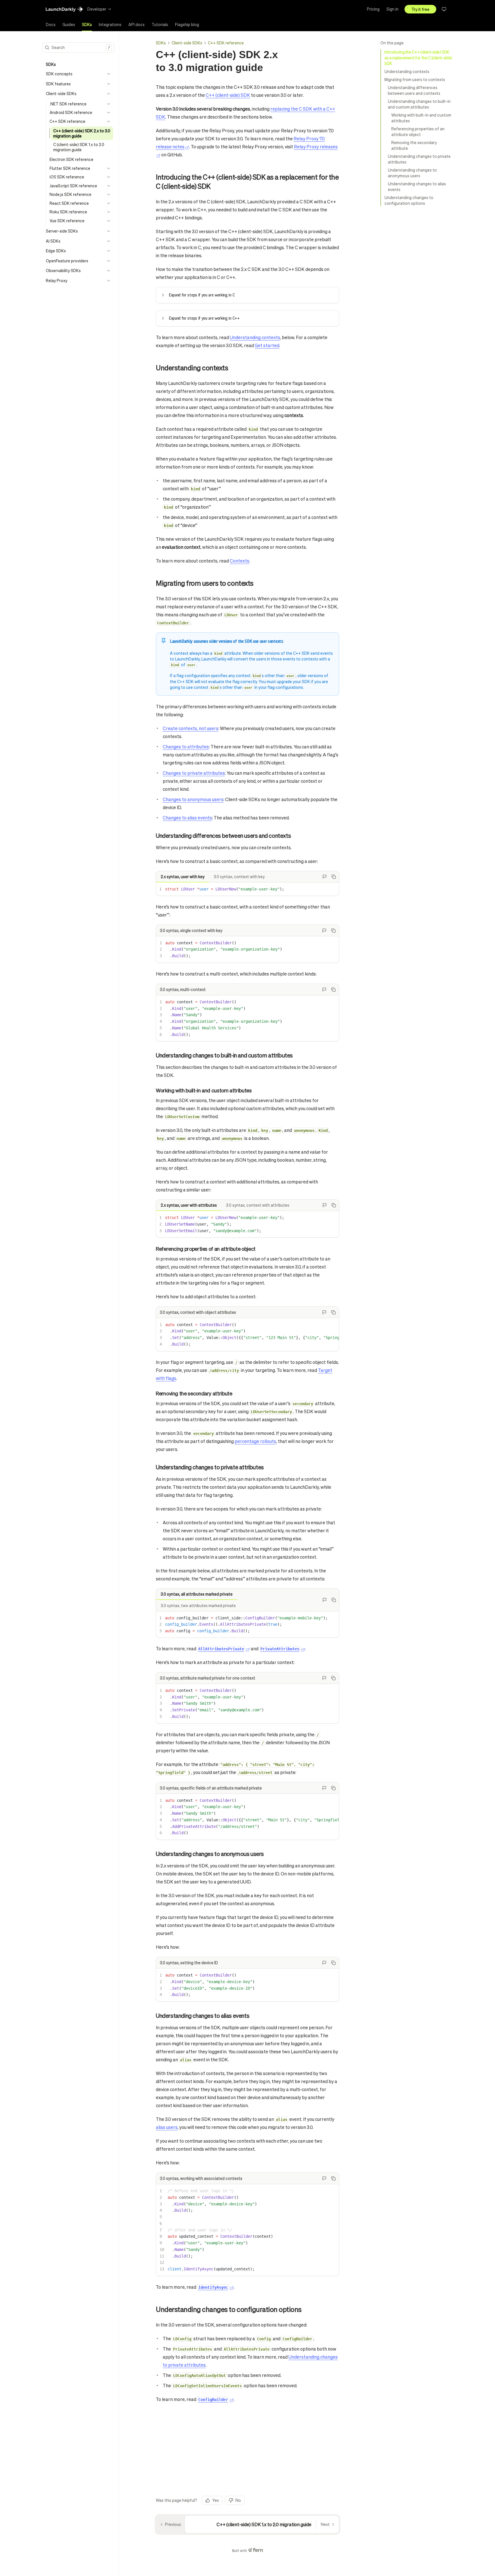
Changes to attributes (186, 747)
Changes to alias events (187, 818)
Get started (267, 345)
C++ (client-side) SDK (228, 95)
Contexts (239, 561)
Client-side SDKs (187, 43)
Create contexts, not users (190, 728)
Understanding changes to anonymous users (412, 173)
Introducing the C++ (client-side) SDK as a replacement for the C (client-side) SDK (418, 58)
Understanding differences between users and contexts (414, 90)
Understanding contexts (407, 71)
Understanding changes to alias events (417, 186)
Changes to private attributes (194, 773)
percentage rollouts (255, 1441)
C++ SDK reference (226, 43)
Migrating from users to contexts (415, 79)
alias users (167, 2127)
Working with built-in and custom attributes (421, 118)
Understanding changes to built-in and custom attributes (419, 104)
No (238, 2500)
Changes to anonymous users (193, 799)
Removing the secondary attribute (414, 145)
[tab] (51, 25)
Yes (216, 2500)
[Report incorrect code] (325, 877)
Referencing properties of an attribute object (418, 131)
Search (81, 47)
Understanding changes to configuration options (409, 200)
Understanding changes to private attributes (419, 159)
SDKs (161, 43)
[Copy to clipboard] (334, 877)
